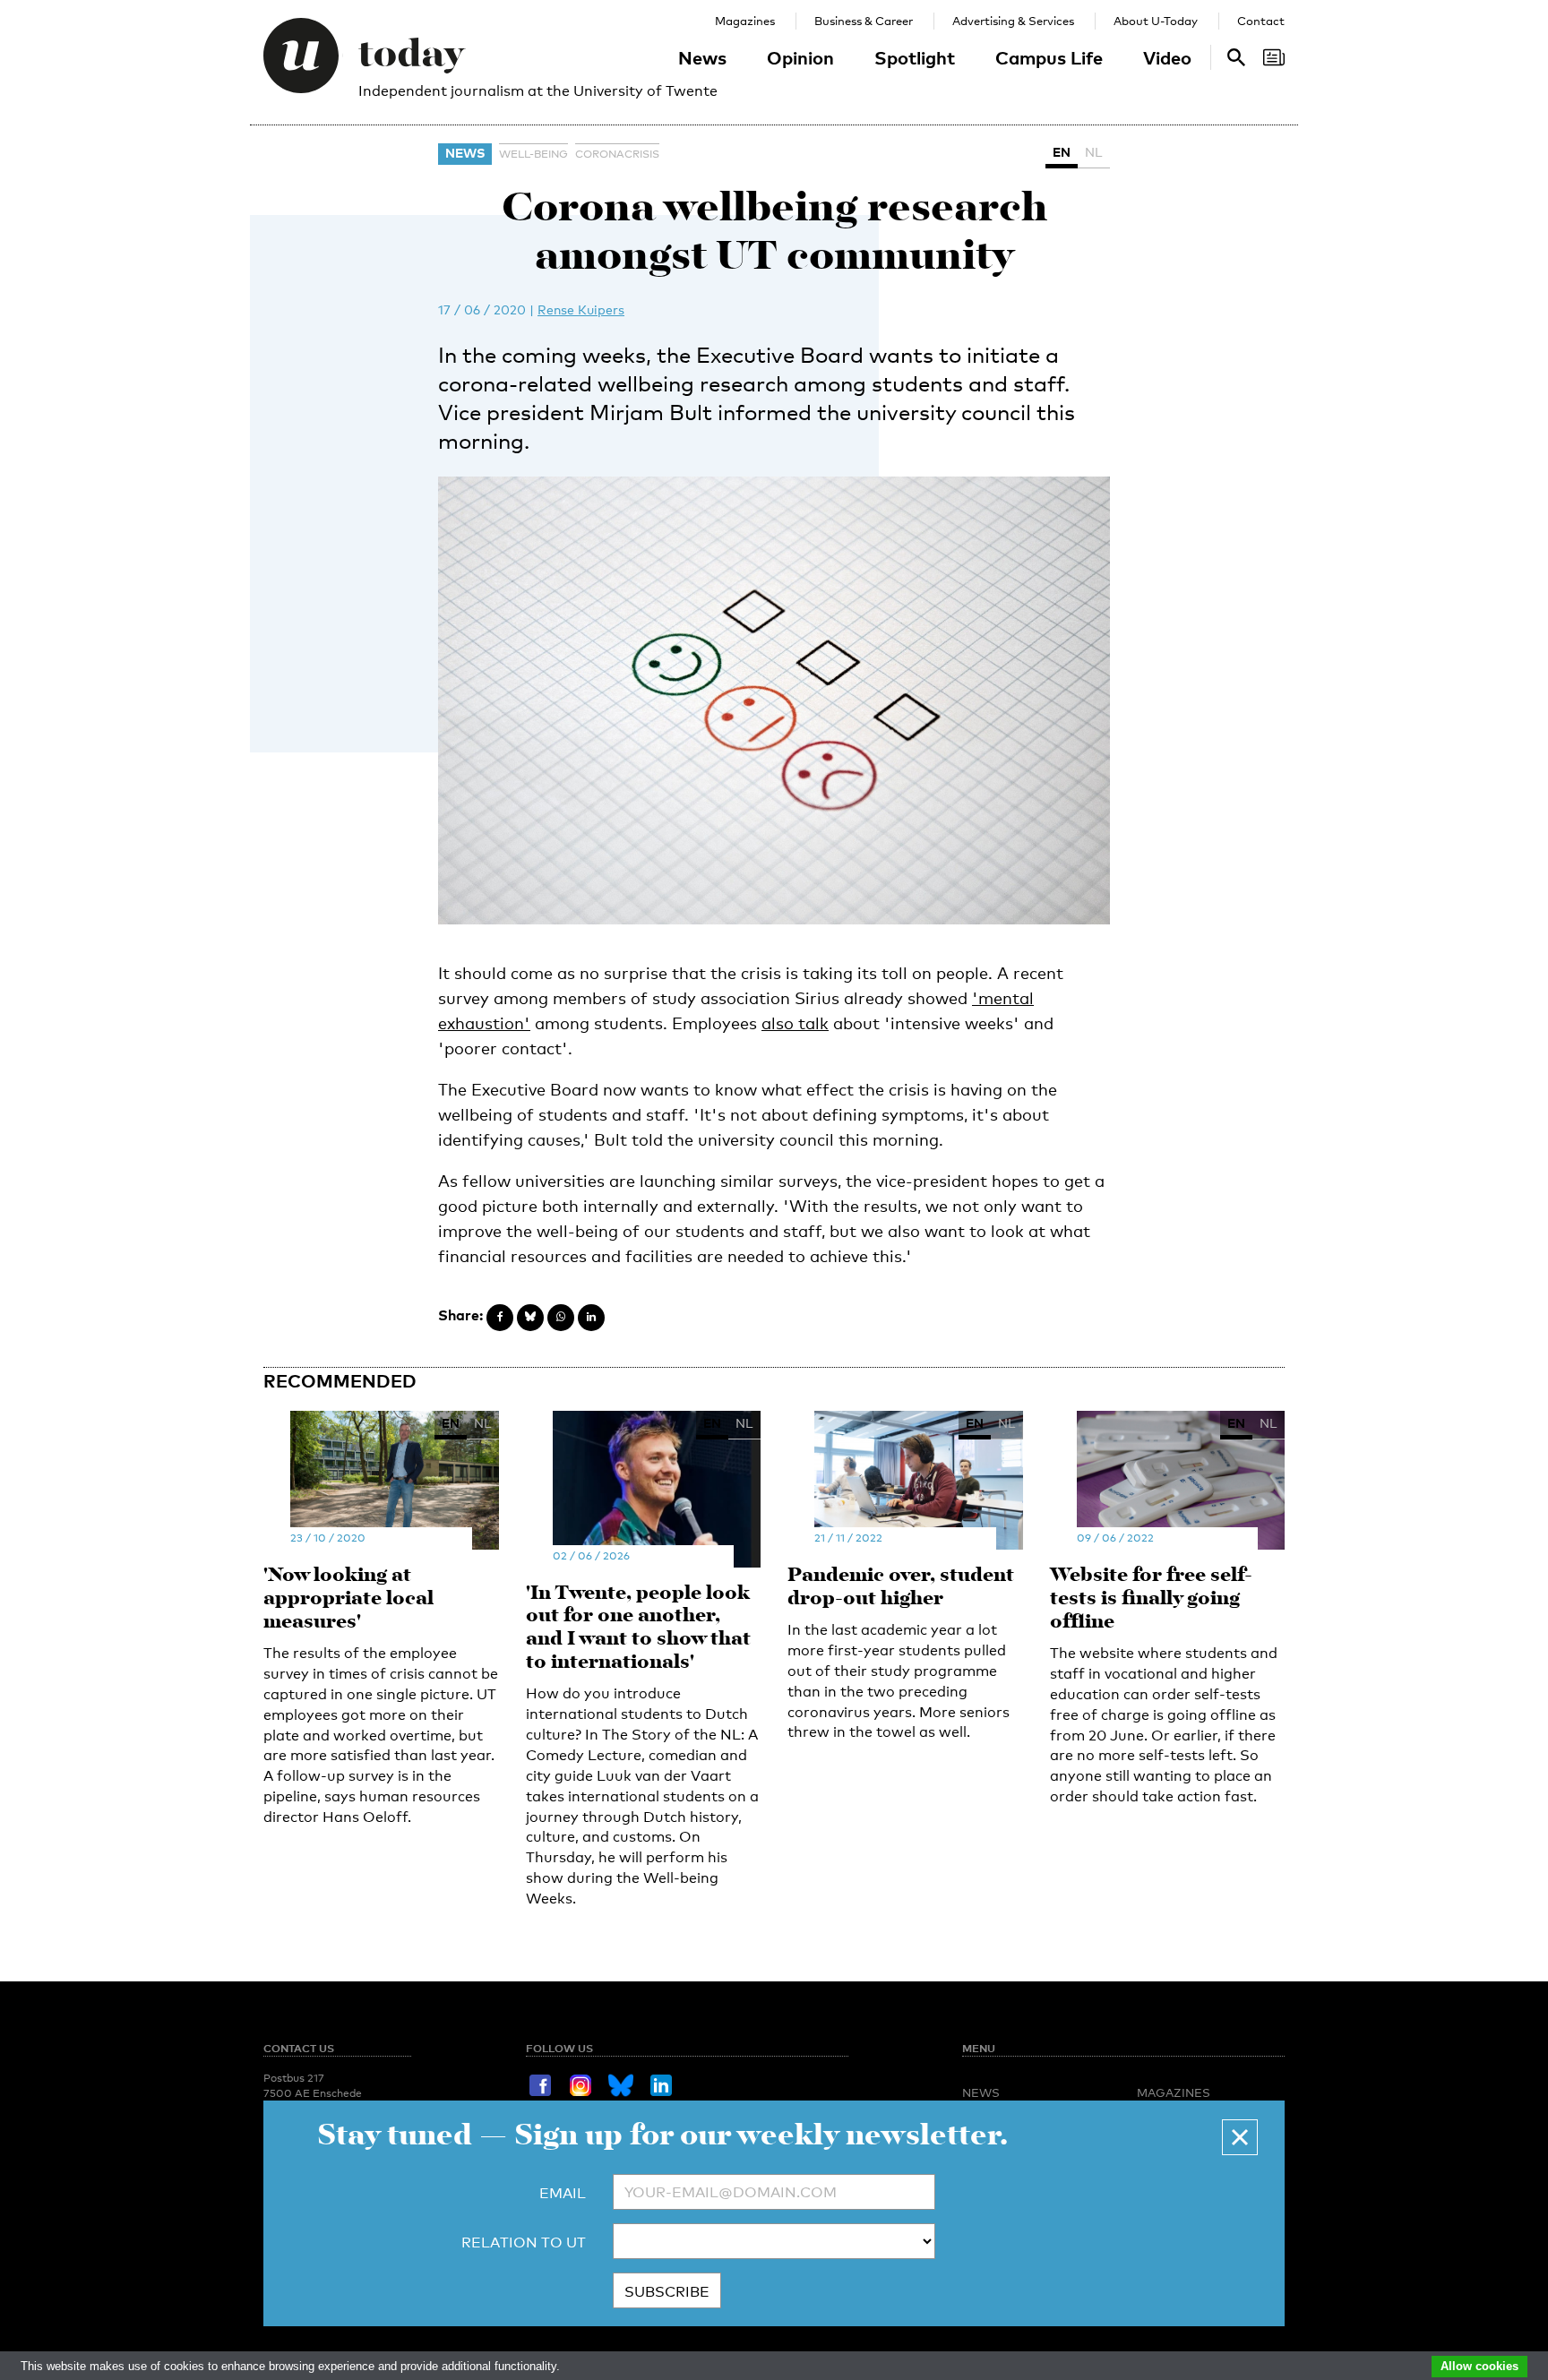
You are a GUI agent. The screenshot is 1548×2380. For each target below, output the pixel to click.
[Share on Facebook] (500, 1318)
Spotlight (915, 57)
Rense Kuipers (581, 309)
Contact (1261, 21)
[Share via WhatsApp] (561, 1318)
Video (1167, 57)
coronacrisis (617, 154)
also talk (795, 1023)
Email (563, 2193)
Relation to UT (524, 2243)
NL (1094, 152)
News (702, 57)
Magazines (745, 21)
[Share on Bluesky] (530, 1318)
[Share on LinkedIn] (591, 1318)
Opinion (800, 57)
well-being (533, 154)
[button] (1240, 2137)
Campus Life (1049, 57)
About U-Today (1156, 21)
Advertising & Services (1013, 21)
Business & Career (864, 21)
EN (1062, 152)
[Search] (1274, 57)
